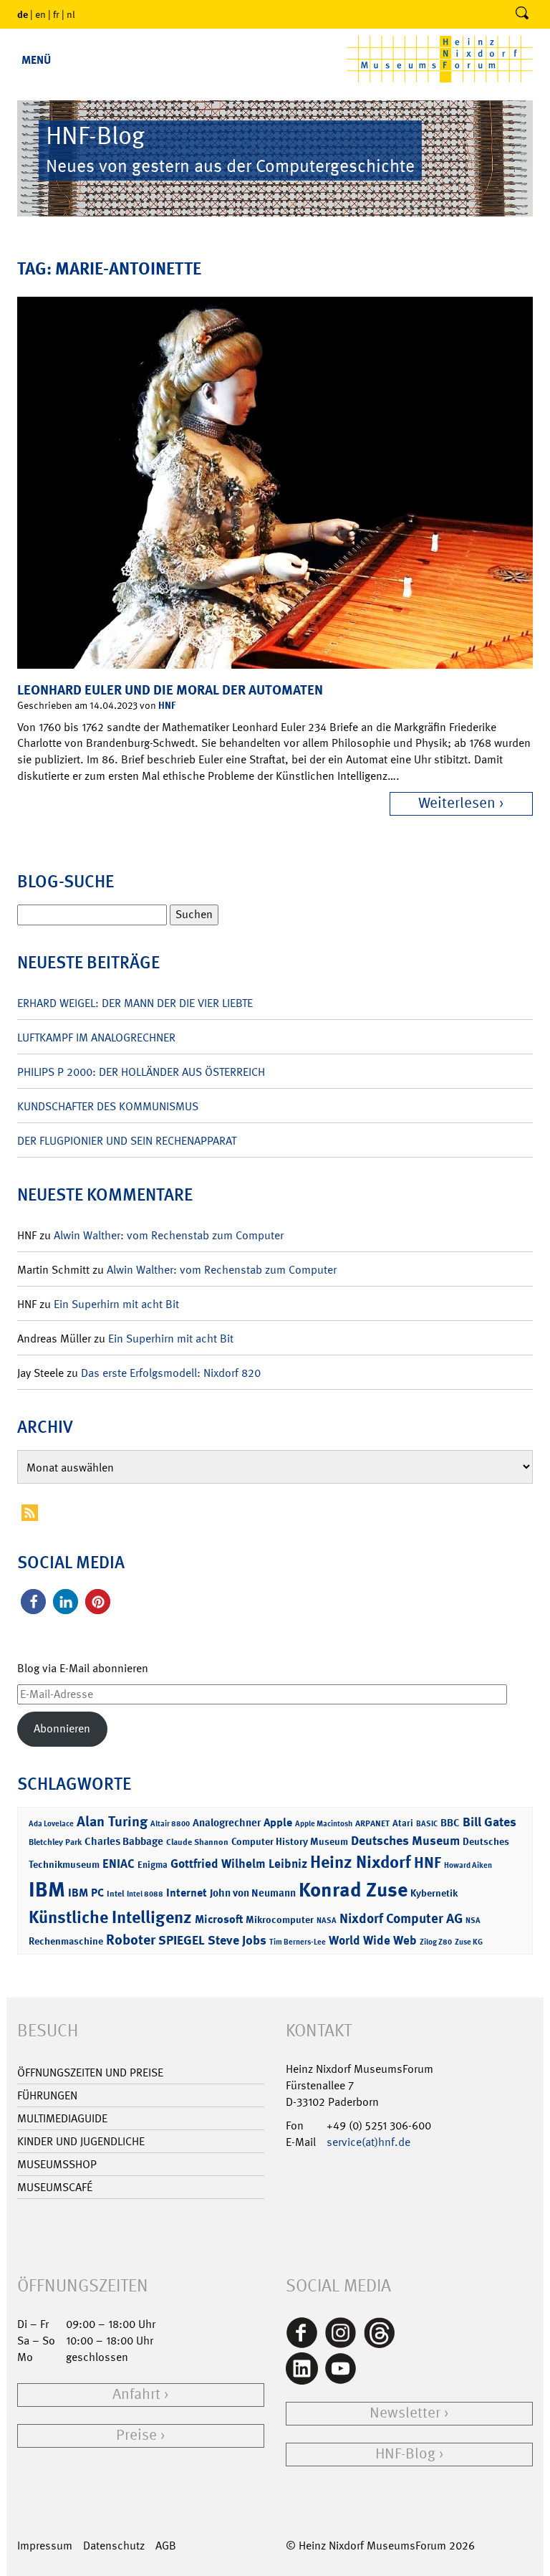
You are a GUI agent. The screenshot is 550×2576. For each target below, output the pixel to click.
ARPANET (372, 1823)
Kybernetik (434, 1893)
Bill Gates (489, 1822)
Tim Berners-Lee (298, 1942)
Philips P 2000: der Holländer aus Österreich (141, 1072)
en (40, 14)
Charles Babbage (124, 1841)
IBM (47, 1889)
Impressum (45, 2546)
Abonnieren (62, 1728)
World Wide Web (373, 1940)
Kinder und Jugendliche (81, 2141)
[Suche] (522, 14)
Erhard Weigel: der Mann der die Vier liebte (135, 1003)
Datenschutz (114, 2546)
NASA (327, 1921)
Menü (36, 60)
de (23, 14)
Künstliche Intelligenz (110, 1917)
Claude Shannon (197, 1842)
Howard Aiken (468, 1865)
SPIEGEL (182, 1940)
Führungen (47, 2095)
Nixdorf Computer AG (401, 1918)
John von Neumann (253, 1893)
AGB (166, 2546)
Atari (403, 1823)
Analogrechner (227, 1823)
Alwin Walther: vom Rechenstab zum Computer (169, 1235)
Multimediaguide (62, 2118)
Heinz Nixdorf (361, 1862)
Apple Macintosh (324, 1824)
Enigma (153, 1865)
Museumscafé (55, 2187)
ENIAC (119, 1864)
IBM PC (86, 1893)
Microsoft (219, 1919)
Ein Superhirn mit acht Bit (116, 1304)
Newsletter (405, 2413)
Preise (136, 2435)
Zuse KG (469, 1942)
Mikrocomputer (280, 1919)
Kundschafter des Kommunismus (108, 1106)
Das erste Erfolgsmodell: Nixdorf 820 (171, 1373)
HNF (167, 705)
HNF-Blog (405, 2454)
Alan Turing (112, 1821)
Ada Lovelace (51, 1824)
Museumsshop (57, 2164)
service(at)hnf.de (368, 2142)
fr (56, 14)
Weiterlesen (457, 803)
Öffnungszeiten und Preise (90, 2072)
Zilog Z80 (436, 1942)
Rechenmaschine (66, 1941)
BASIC (427, 1824)
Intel (115, 1894)
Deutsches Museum (405, 1841)
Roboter (131, 1940)
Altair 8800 (170, 1824)
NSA (473, 1921)
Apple (278, 1822)
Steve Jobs (237, 1940)
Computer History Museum (290, 1841)
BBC (450, 1823)
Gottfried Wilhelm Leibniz (239, 1864)
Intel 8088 (145, 1894)
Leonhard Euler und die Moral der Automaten (170, 690)
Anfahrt (136, 2394)
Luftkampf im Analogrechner (96, 1037)
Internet (187, 1893)
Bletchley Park (55, 1842)
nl (71, 14)
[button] (33, 1602)
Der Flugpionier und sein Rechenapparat (127, 1141)
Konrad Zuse (353, 1890)
